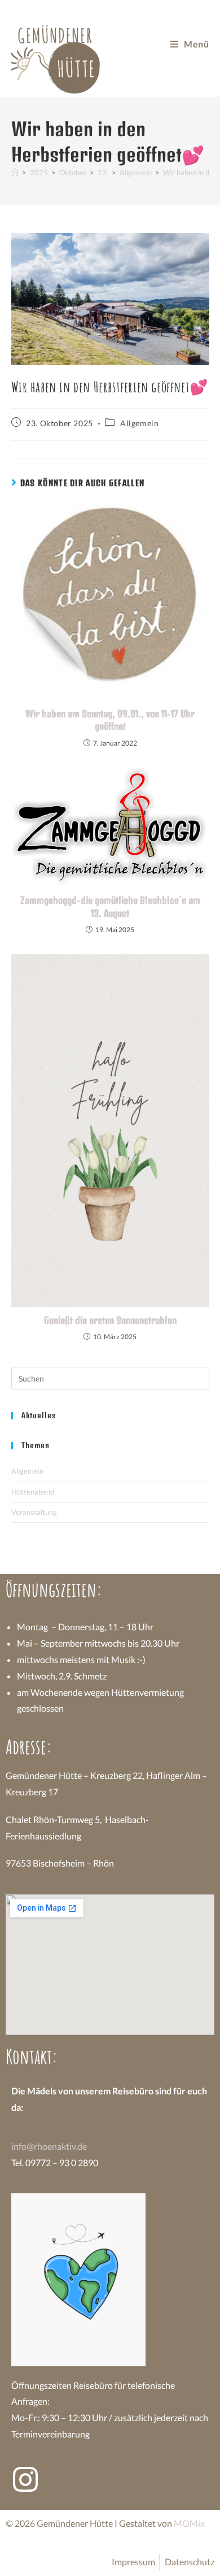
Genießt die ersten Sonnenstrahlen (110, 1320)
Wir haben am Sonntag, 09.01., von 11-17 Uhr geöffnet (110, 720)
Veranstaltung (34, 1512)
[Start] (15, 172)
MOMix (189, 2523)
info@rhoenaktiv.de (49, 2146)
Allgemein (139, 423)
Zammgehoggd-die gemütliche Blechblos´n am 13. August (110, 906)
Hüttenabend (33, 1492)
